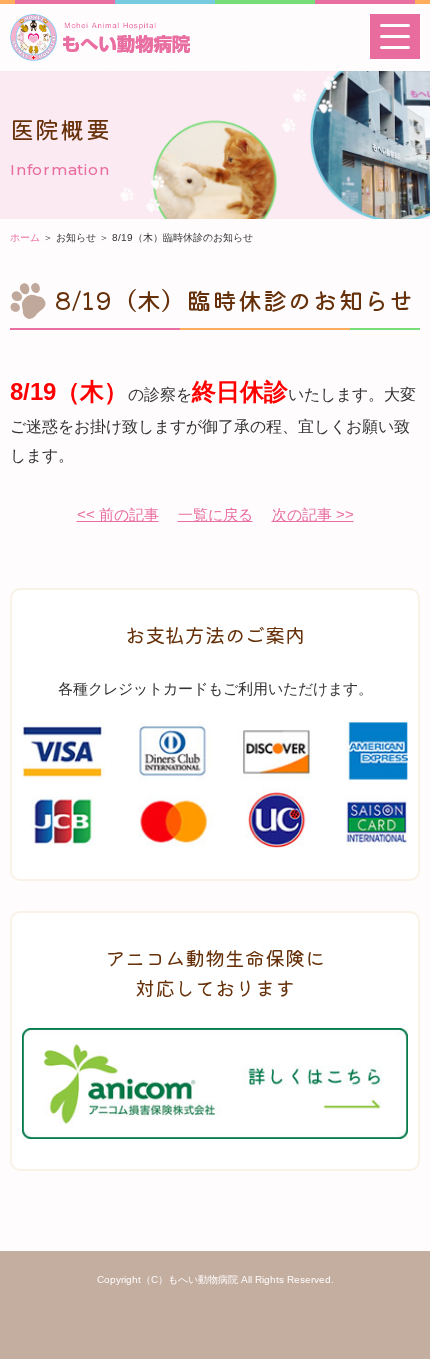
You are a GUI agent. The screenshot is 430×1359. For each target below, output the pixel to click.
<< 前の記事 (118, 514)
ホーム (25, 237)
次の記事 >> (313, 514)
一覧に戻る (215, 514)
